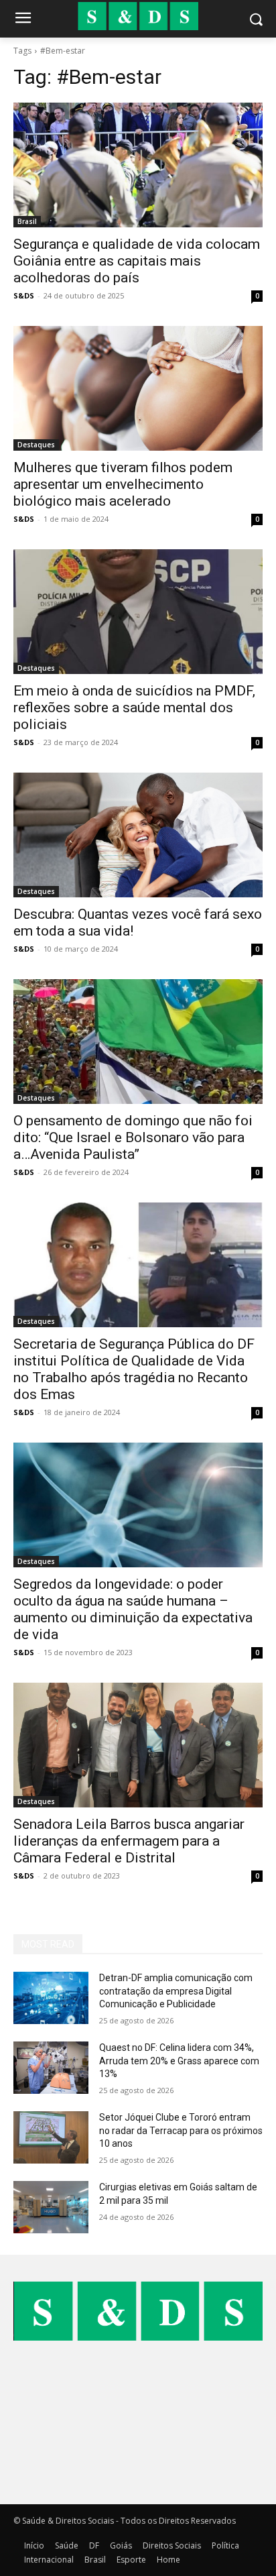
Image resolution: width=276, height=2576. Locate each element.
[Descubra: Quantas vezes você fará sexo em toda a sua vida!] (138, 835)
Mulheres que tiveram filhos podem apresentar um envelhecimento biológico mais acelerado (123, 484)
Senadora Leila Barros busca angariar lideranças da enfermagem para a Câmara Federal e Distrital (129, 1841)
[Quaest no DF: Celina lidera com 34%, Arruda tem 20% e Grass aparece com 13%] (51, 2068)
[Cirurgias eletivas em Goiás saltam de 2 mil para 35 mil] (51, 2207)
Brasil (27, 221)
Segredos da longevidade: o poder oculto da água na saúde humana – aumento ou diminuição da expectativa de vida (133, 1609)
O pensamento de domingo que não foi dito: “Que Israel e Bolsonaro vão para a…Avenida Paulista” (133, 1137)
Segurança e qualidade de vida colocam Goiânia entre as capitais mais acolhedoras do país (137, 261)
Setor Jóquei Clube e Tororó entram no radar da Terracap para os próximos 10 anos (181, 2130)
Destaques (36, 445)
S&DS (24, 295)
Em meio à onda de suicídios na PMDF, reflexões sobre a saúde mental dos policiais (134, 708)
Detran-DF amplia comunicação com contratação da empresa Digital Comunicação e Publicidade (176, 1991)
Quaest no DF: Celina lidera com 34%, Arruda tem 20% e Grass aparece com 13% (179, 2061)
